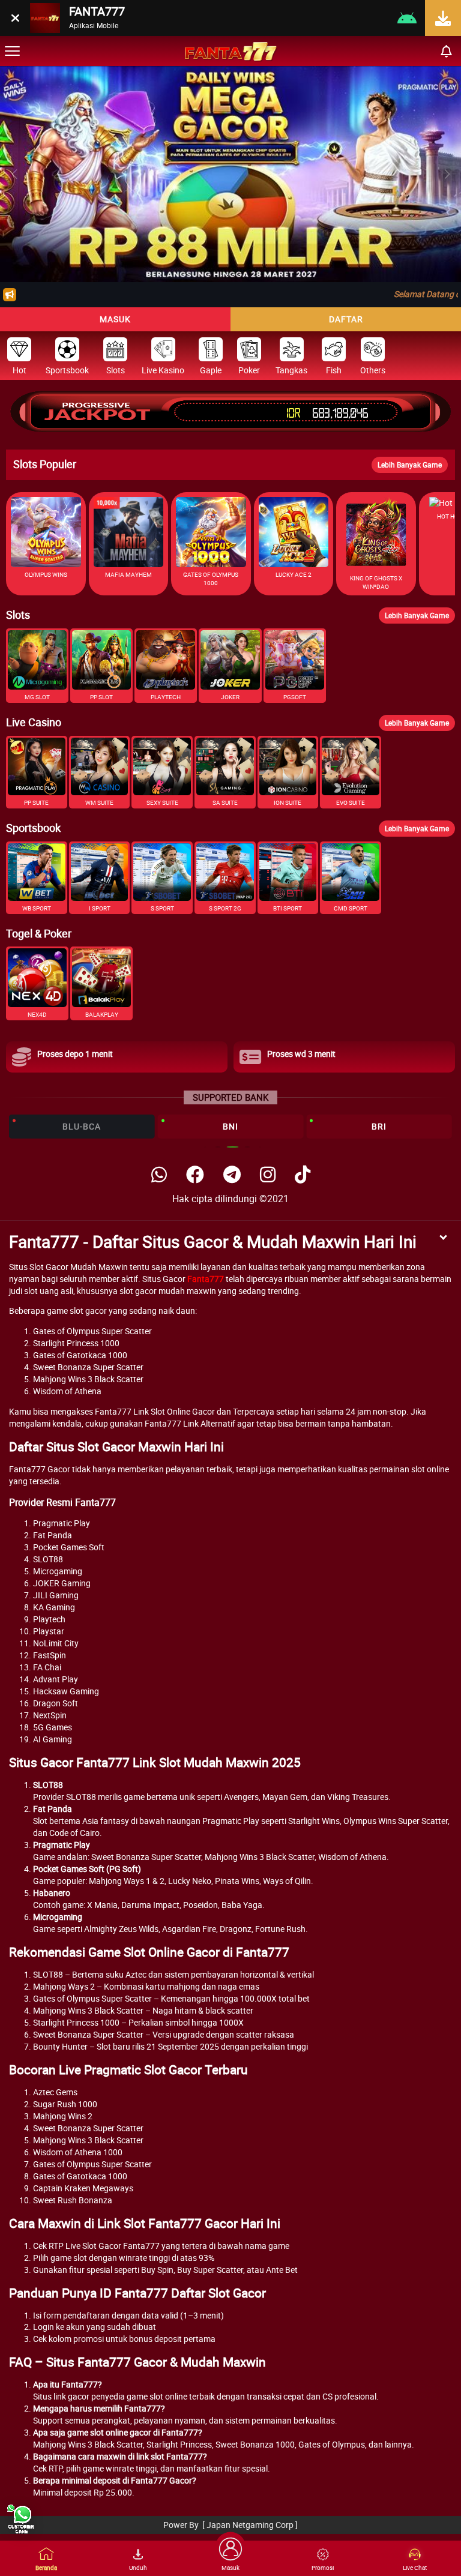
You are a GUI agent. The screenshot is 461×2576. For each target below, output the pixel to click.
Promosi (323, 2568)
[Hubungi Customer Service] (21, 2519)
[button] (447, 174)
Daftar (346, 319)
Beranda (46, 2568)
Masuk (115, 319)
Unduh (138, 2568)
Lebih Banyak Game (410, 465)
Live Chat (415, 2568)
